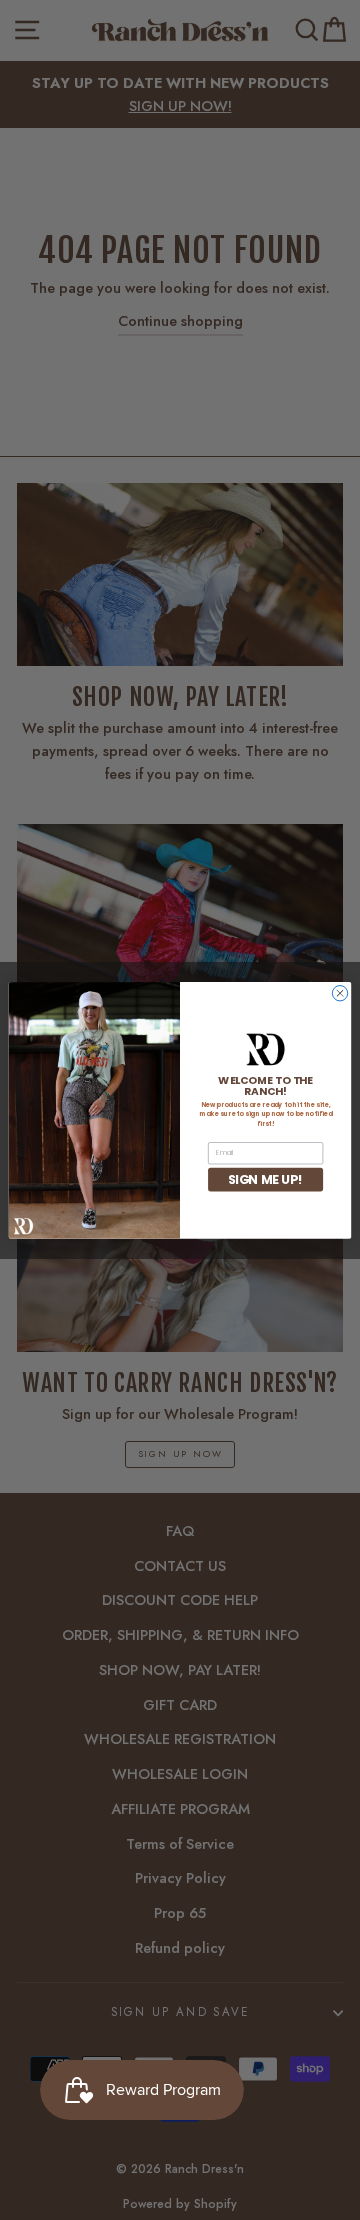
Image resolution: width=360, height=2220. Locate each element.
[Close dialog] (339, 992)
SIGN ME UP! (266, 1178)
